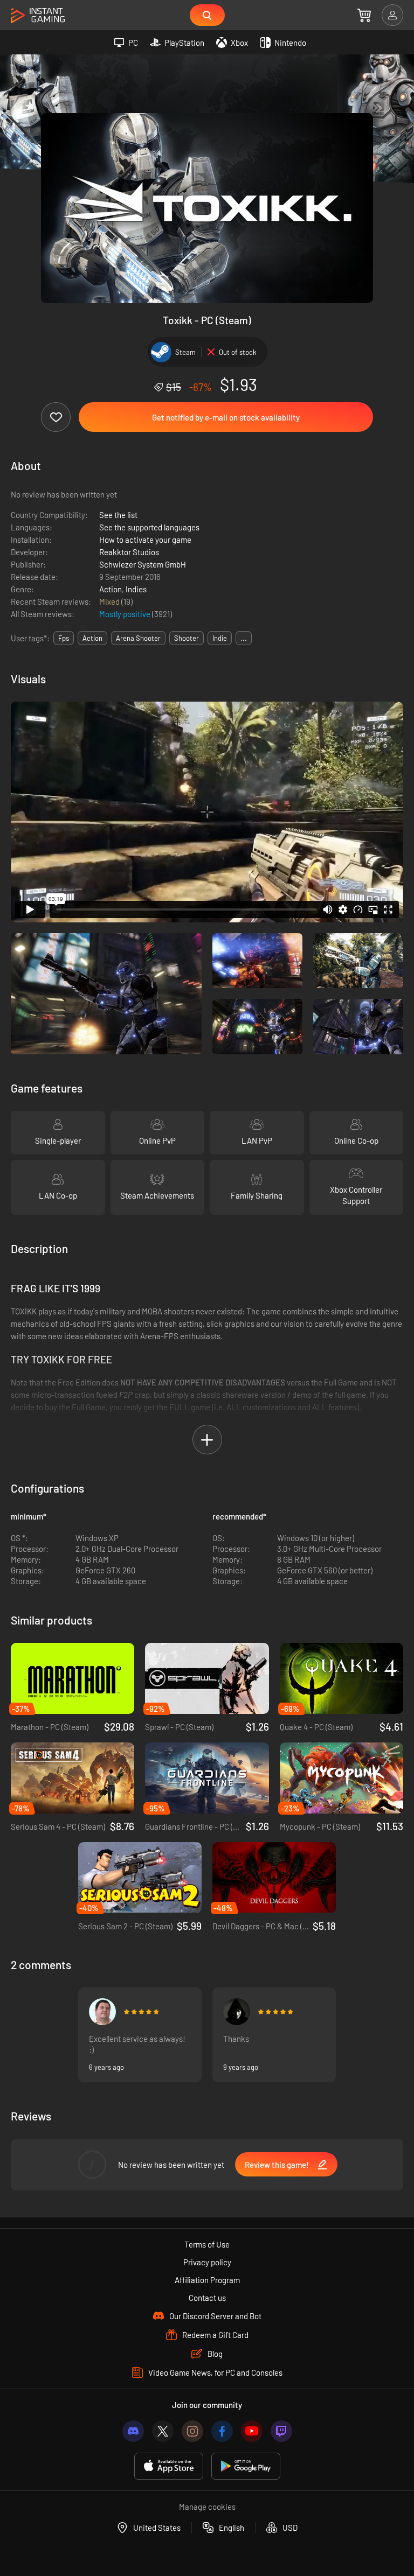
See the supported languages (149, 527)
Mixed (110, 601)
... (244, 638)
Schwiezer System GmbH (143, 564)
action (92, 638)
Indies (136, 589)
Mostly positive (126, 614)
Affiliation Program (207, 2280)
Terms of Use (207, 2244)
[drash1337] (237, 2012)
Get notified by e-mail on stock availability (226, 417)
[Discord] (133, 2431)
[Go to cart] (364, 15)
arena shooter (138, 638)
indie (220, 638)
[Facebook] (222, 2431)
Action (111, 589)
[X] (163, 2431)
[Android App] (246, 2466)
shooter (187, 638)
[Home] (38, 16)
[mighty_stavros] (102, 2012)
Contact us (207, 2298)
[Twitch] (281, 2431)
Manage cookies (207, 2507)
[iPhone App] (169, 2466)
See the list (118, 515)
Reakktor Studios (129, 552)
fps (64, 638)
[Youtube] (252, 2431)
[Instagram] (192, 2431)
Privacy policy (207, 2262)
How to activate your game (145, 540)
